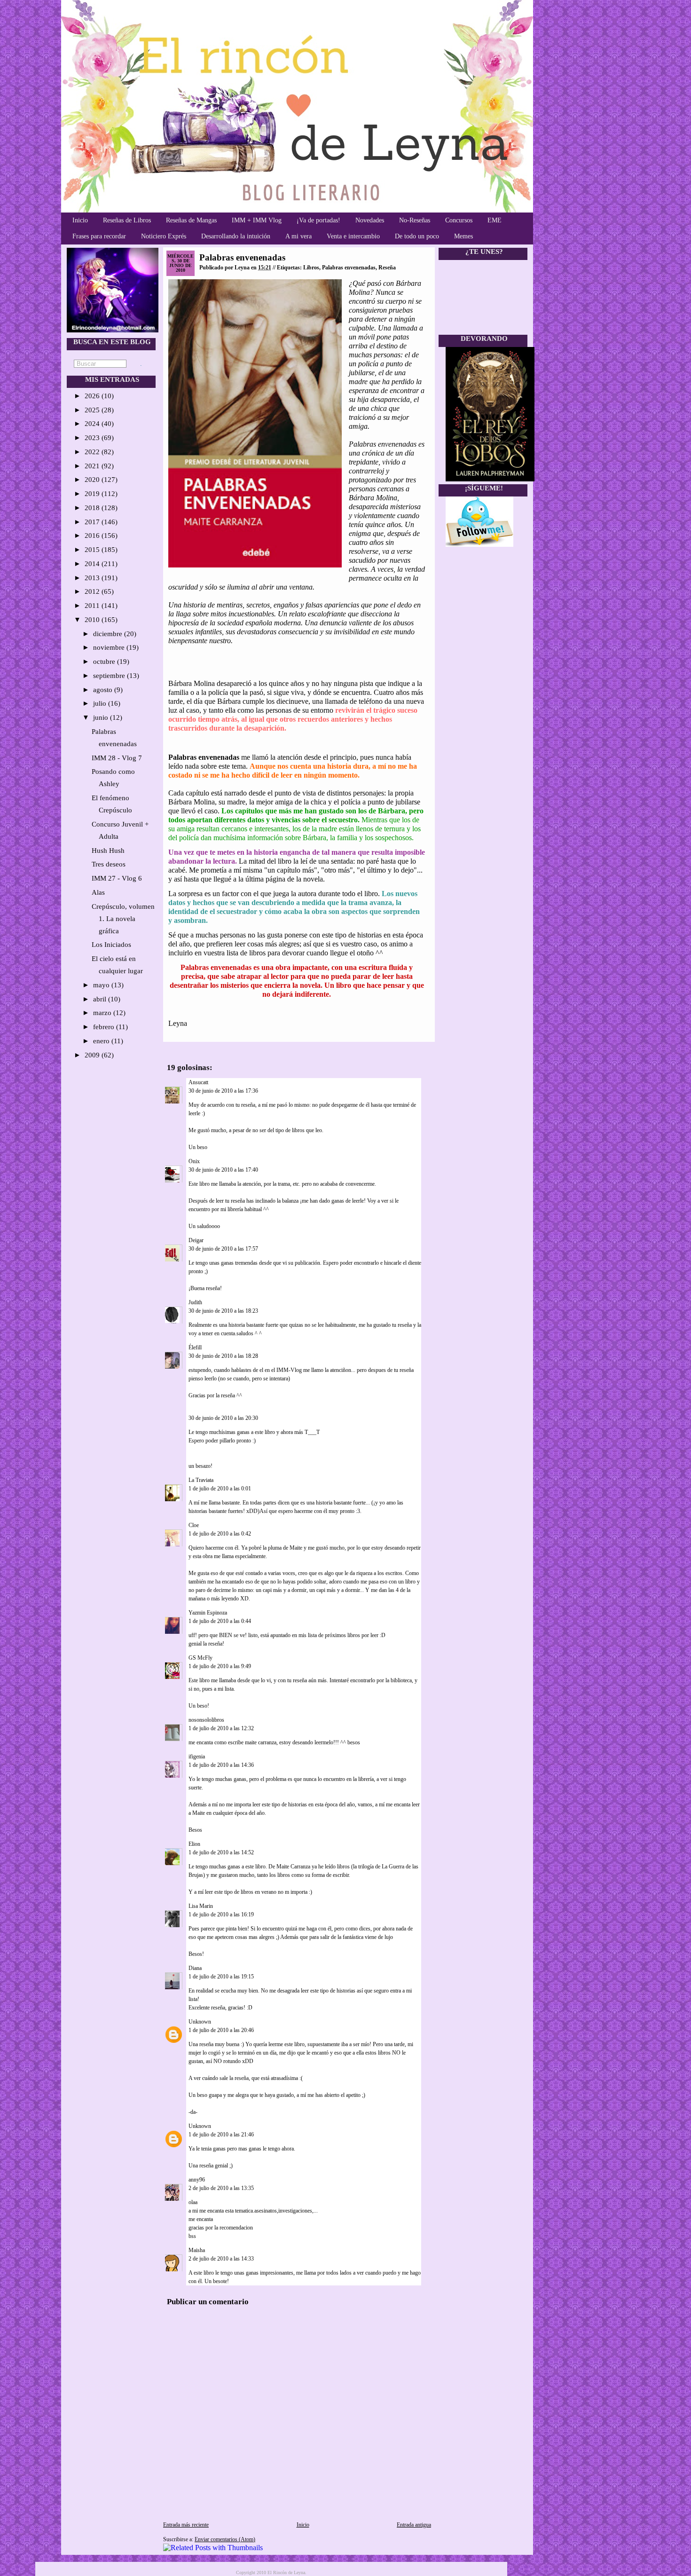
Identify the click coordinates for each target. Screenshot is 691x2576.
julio (101, 703)
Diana (195, 1968)
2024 (93, 424)
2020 (93, 480)
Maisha (197, 2250)
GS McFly (200, 1658)
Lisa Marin (201, 1906)
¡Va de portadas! (318, 220)
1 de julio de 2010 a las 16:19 (221, 1914)
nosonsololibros (206, 1720)
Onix (194, 1161)
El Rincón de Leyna (286, 2572)
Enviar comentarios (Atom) (225, 2539)
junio (102, 717)
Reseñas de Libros (127, 220)
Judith (195, 1302)
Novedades (370, 220)
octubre (105, 662)
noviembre (110, 647)
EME (495, 220)
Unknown (200, 2022)
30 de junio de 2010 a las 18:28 (223, 1356)
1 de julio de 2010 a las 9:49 (220, 1666)
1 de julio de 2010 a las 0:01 (220, 1489)
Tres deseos (109, 864)
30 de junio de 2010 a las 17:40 (223, 1170)
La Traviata (201, 1480)
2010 (93, 620)
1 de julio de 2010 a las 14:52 (221, 1852)
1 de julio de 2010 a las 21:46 (221, 2135)
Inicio (80, 220)
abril (101, 999)
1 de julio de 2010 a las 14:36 (221, 1765)
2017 (93, 522)
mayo (102, 985)
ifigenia (197, 1757)
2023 (93, 438)
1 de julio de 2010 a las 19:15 (221, 1977)
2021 (93, 466)
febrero (105, 1027)
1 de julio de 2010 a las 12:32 (221, 1728)
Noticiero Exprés (164, 236)
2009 (93, 1055)
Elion (194, 1844)
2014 (93, 564)
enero (102, 1041)
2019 (93, 494)
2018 (93, 508)
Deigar (196, 1240)
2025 (93, 410)
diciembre (109, 634)
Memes (463, 236)
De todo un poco (417, 236)
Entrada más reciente (186, 2525)
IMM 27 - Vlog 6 (117, 878)
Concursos (459, 220)
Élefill (195, 1347)
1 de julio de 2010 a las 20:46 (221, 2030)
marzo (103, 1013)
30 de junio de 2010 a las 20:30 (223, 1418)
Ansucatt (198, 1082)
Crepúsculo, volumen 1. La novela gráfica (123, 919)
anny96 (197, 2180)
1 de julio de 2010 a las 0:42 (220, 1534)
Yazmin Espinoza (208, 1613)
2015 (93, 550)
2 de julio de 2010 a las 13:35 (221, 2188)
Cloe (194, 1525)
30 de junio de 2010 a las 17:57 (223, 1249)
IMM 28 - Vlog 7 (117, 758)
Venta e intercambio (353, 236)
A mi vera (298, 236)
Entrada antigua (414, 2525)
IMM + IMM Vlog (257, 220)
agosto (104, 690)
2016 (93, 536)
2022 (93, 452)
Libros (311, 268)
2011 (93, 606)
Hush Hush (108, 851)
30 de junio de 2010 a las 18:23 (223, 1311)
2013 (93, 578)
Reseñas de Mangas (191, 220)
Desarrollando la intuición (236, 236)
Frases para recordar (99, 236)
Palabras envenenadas (242, 257)
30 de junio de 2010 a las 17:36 (223, 1091)
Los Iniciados (111, 945)
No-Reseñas (415, 220)
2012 (93, 591)
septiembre (110, 676)
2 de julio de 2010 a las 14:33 (221, 2259)
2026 (93, 396)
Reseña (387, 268)
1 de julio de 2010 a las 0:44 (220, 1621)
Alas (98, 892)
